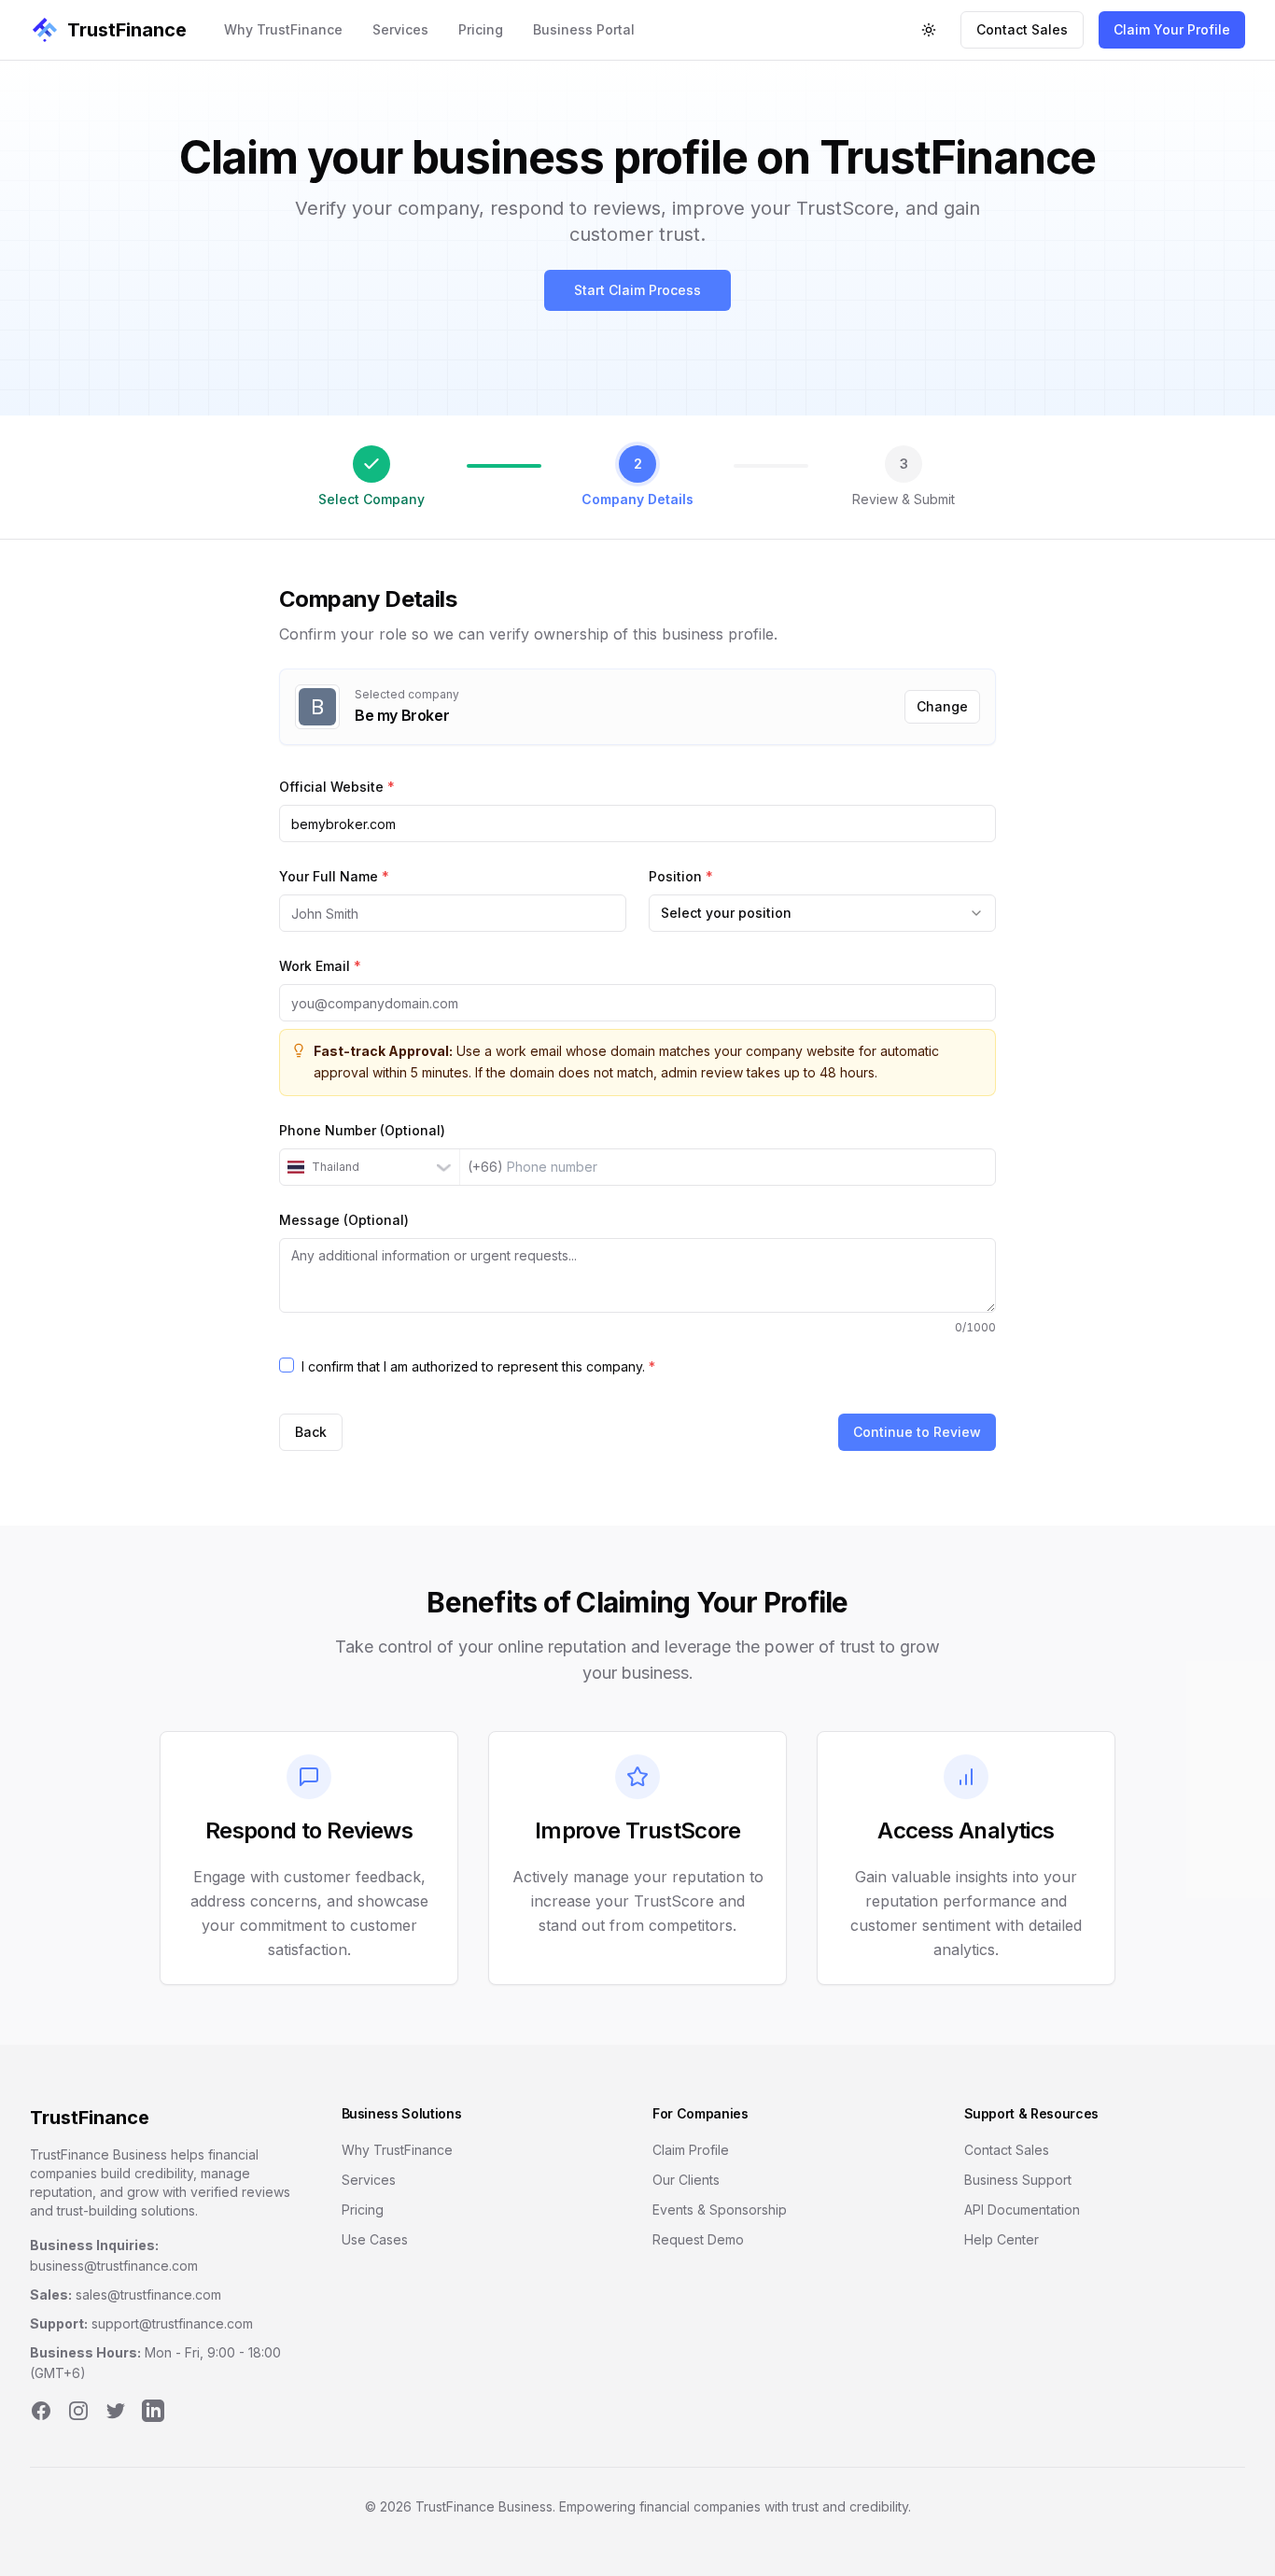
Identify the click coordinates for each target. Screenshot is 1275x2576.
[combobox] (822, 913)
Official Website (337, 787)
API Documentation (1022, 2210)
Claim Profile (691, 2150)
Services (400, 29)
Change (942, 706)
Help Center (1002, 2239)
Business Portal (584, 29)
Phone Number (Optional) (362, 1130)
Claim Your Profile (1172, 29)
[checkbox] (287, 1365)
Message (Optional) (344, 1220)
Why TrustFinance (283, 29)
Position (681, 876)
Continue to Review (917, 1432)
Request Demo (698, 2239)
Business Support (1018, 2180)
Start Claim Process (637, 290)
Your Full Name (334, 876)
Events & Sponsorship (720, 2210)
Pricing (481, 29)
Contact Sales (1022, 29)
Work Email (320, 966)
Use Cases (375, 2239)
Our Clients (686, 2180)
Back (311, 1432)
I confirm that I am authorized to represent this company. (478, 1366)
